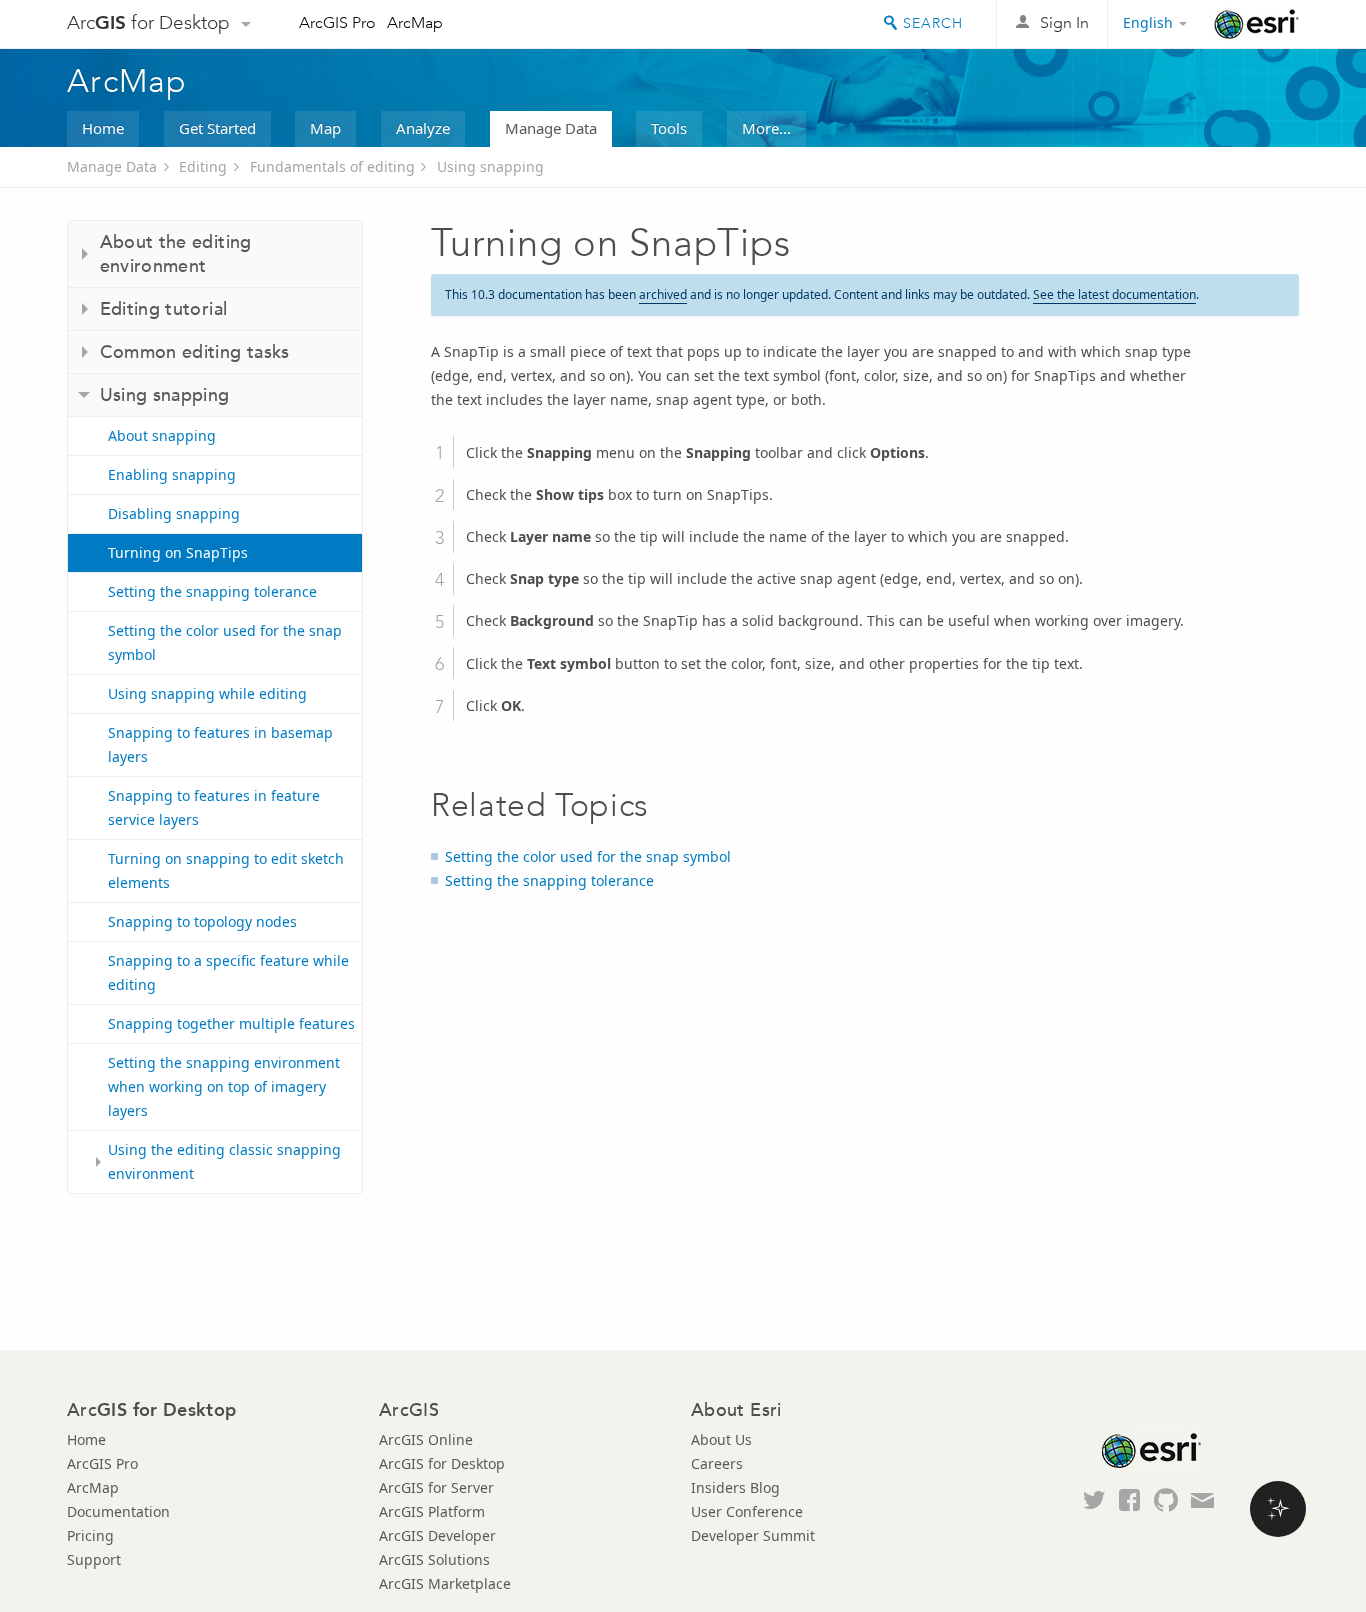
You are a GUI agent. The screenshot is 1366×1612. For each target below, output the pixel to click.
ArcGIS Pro (337, 22)
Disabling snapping (174, 513)
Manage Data (551, 128)
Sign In (1064, 22)
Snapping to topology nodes (202, 921)
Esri (1256, 24)
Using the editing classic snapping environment (224, 1161)
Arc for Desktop (148, 22)
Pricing (90, 1535)
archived (663, 294)
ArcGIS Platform (432, 1511)
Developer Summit (753, 1535)
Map (325, 128)
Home (103, 128)
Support (94, 1559)
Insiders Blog (735, 1487)
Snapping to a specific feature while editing (228, 972)
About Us (721, 1439)
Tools (669, 128)
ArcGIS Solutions (434, 1559)
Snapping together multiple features (231, 1023)
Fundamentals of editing (332, 166)
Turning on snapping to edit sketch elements (226, 870)
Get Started (217, 128)
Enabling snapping (172, 474)
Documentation (118, 1511)
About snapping (162, 435)
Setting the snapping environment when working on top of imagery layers (224, 1086)
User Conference (747, 1511)
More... (766, 128)
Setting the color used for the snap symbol (225, 642)
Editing (203, 166)
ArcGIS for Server (436, 1487)
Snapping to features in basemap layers (220, 744)
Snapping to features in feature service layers (214, 807)
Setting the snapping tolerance (212, 591)
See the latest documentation (1114, 294)
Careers (717, 1463)
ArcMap (415, 22)
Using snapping (490, 166)
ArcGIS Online (426, 1439)
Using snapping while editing (207, 693)
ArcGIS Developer (437, 1535)
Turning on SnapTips (178, 552)
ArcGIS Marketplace (445, 1583)
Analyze (423, 128)
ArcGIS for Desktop (442, 1463)
